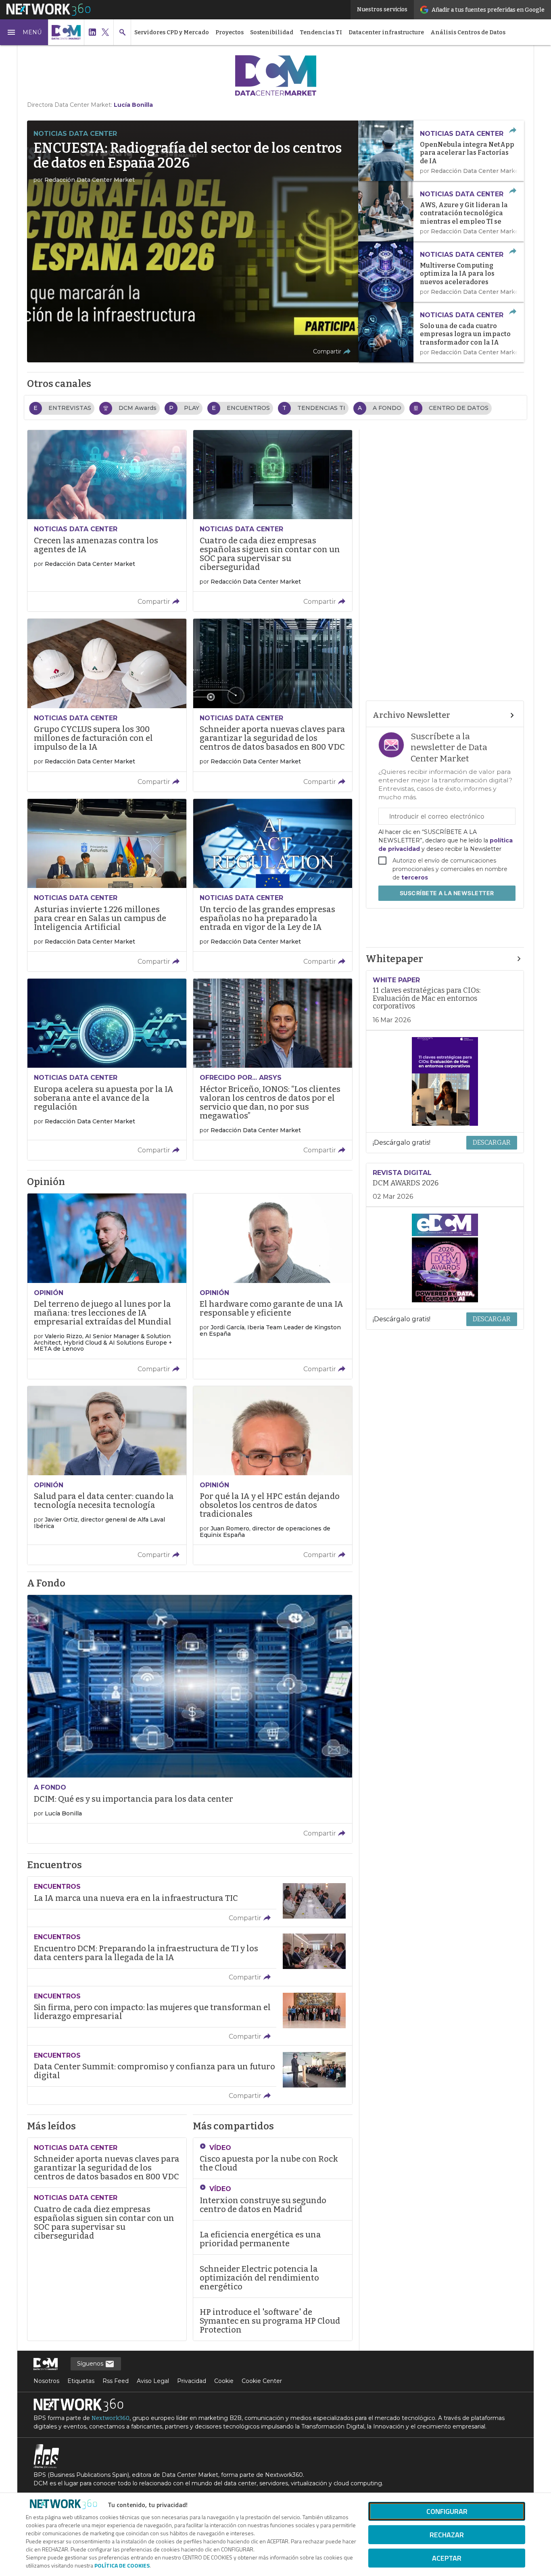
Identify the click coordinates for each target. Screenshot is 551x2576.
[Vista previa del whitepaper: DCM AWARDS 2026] (445, 1258)
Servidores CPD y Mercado (172, 32)
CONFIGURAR (447, 2511)
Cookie (224, 2381)
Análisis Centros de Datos (468, 32)
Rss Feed (116, 2381)
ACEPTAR (447, 2558)
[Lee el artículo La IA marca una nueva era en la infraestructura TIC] (190, 1902)
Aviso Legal (153, 2381)
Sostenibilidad (272, 32)
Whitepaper (394, 959)
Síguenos (91, 2364)
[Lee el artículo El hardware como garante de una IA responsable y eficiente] (273, 1286)
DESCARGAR (492, 1142)
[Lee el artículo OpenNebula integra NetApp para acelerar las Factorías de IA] (441, 151)
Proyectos (230, 32)
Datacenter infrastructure (386, 32)
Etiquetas (81, 2381)
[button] (24, 32)
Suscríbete (447, 893)
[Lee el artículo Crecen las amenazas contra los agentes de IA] (107, 521)
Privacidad (192, 2381)
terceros (415, 877)
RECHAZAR (447, 2535)
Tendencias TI (321, 32)
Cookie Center (262, 2381)
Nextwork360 (111, 2418)
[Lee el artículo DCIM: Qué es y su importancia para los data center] (190, 1719)
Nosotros (46, 2381)
